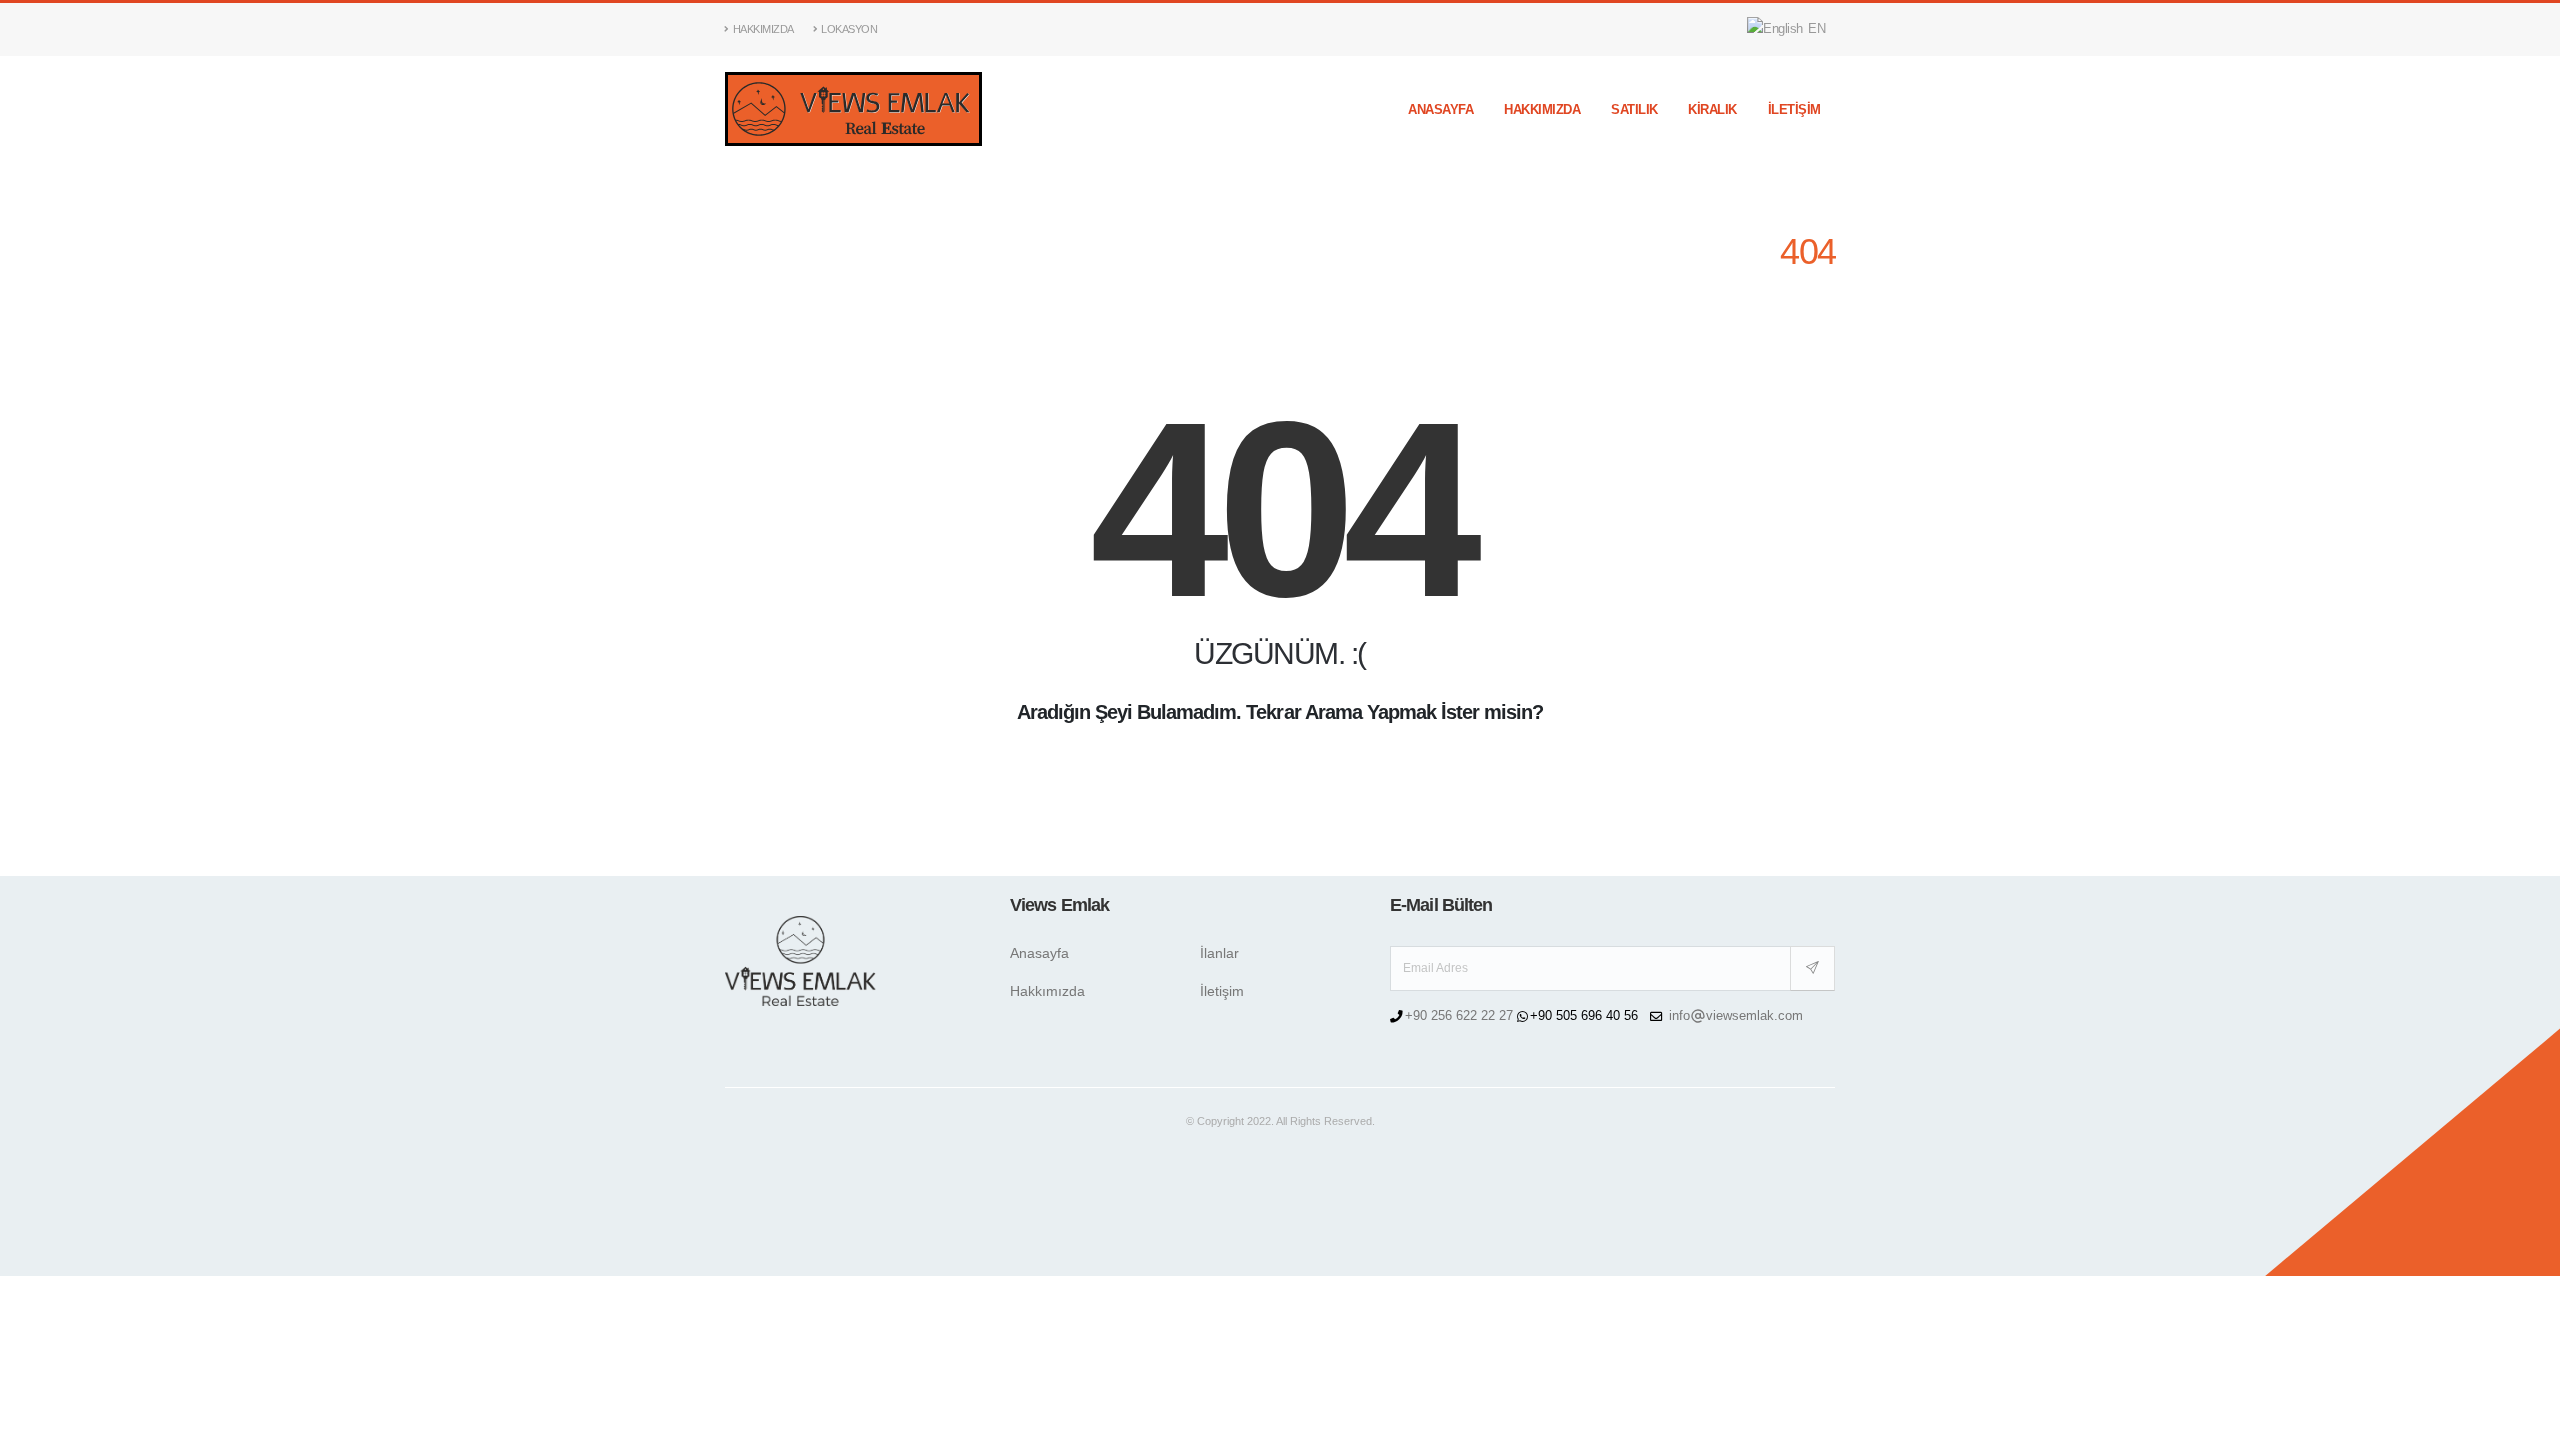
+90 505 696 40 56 (1586, 1016)
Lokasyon (849, 29)
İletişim (1794, 109)
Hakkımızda (763, 29)
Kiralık (1712, 109)
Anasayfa (1440, 109)
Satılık (1634, 109)
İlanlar (1219, 953)
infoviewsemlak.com (1736, 1016)
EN (1815, 29)
